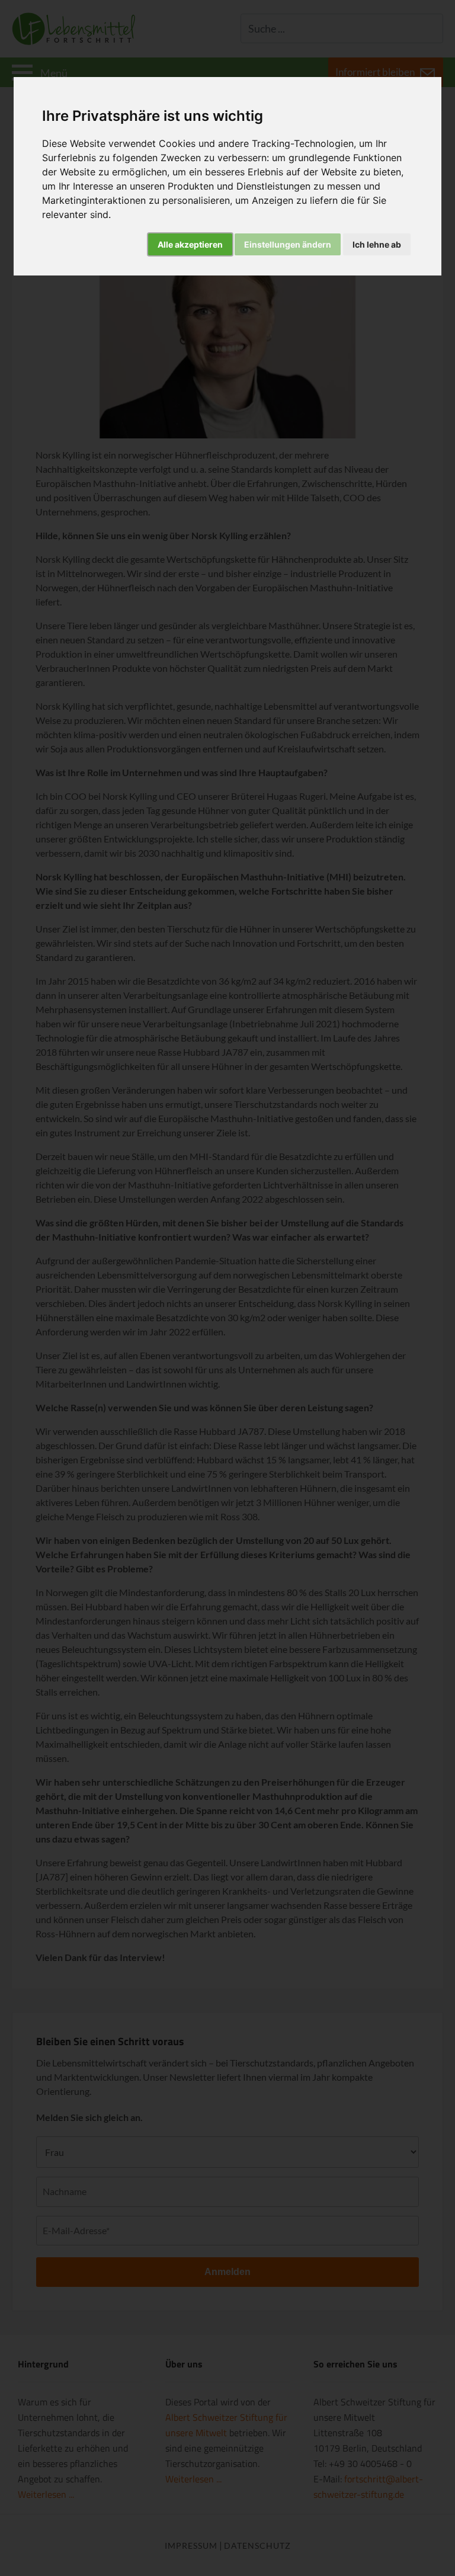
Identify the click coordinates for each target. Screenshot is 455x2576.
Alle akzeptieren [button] (190, 244)
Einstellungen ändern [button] (288, 244)
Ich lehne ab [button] (377, 244)
